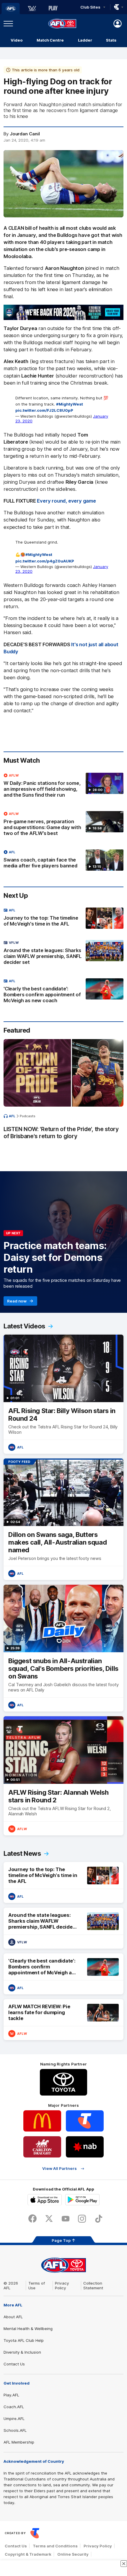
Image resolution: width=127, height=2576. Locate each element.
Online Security (73, 2554)
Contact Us (14, 2364)
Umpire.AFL (14, 2419)
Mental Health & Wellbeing (28, 2329)
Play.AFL (11, 2395)
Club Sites (90, 7)
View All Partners (60, 2169)
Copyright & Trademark (28, 2554)
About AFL (13, 2317)
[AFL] (11, 9)
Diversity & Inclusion (22, 2352)
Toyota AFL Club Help (24, 2340)
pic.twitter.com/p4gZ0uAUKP (45, 561)
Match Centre (50, 40)
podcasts (28, 1116)
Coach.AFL (14, 2407)
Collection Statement (93, 2285)
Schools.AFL (15, 2430)
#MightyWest (70, 404)
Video (17, 40)
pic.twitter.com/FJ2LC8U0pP (44, 410)
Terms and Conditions (55, 2546)
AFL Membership (19, 2442)
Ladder (85, 40)
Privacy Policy (62, 2285)
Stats (111, 40)
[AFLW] (32, 9)
